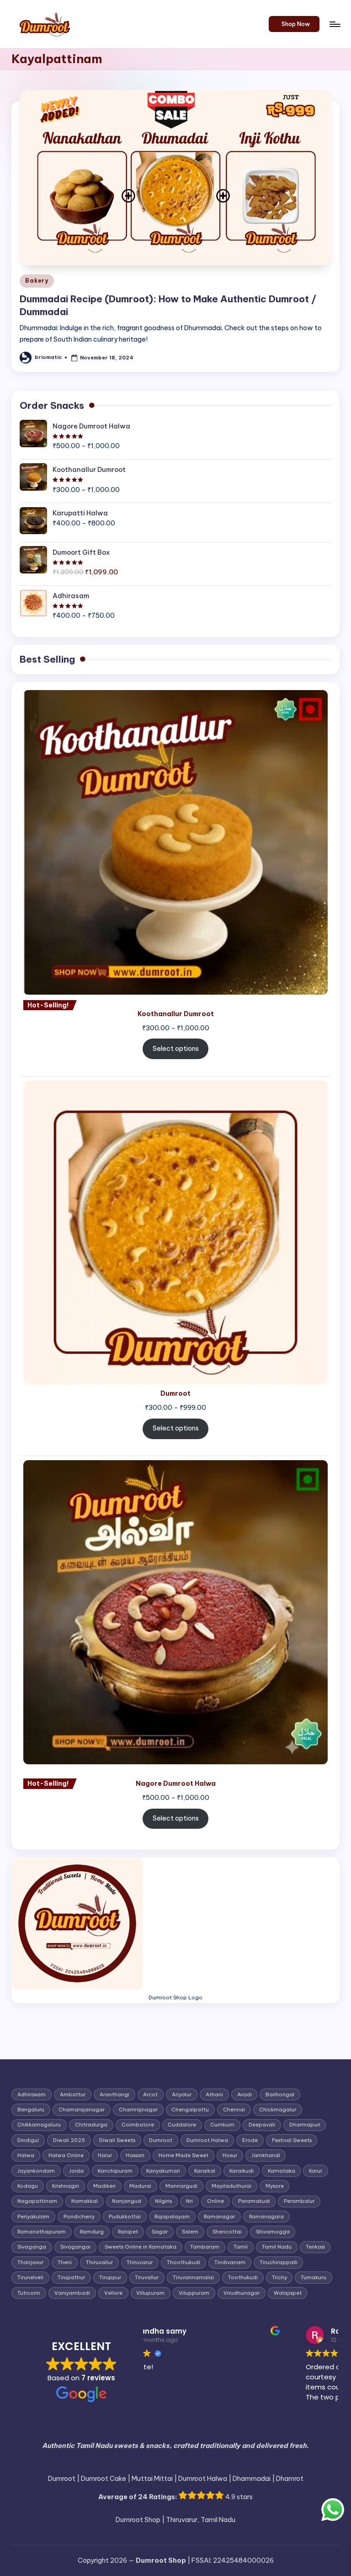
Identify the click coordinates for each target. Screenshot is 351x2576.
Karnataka (282, 2171)
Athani (214, 2094)
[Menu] (334, 24)
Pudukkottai (125, 2217)
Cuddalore (182, 2125)
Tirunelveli (30, 2277)
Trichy (279, 2277)
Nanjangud (127, 2201)
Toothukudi (243, 2277)
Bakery (37, 281)
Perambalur (299, 2201)
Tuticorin (29, 2293)
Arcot (150, 2094)
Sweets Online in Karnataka (141, 2247)
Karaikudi (242, 2171)
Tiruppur (110, 2277)
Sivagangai (75, 2247)
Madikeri (104, 2186)
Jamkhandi (266, 2155)
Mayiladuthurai (231, 2186)
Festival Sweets (292, 2140)
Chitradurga (91, 2125)
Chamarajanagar (82, 2110)
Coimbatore (138, 2125)
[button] (294, 24)
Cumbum (222, 2125)
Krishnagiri (66, 2186)
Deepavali (262, 2125)
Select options (176, 1049)
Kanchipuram (115, 2171)
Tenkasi (315, 2247)
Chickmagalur (278, 2110)
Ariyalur (182, 2094)
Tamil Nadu (277, 2247)
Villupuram (150, 2293)
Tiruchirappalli (279, 2262)
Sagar (160, 2232)
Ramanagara (266, 2217)
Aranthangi (114, 2094)
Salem (190, 2232)
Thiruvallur (99, 2262)
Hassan (135, 2155)
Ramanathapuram (42, 2232)
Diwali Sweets (117, 2140)
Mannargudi (181, 2186)
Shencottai (227, 2232)
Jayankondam (36, 2171)
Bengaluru (31, 2110)
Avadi (245, 2094)
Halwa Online (66, 2155)
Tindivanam (230, 2262)
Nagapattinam (37, 2201)
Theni (65, 2262)
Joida (76, 2171)
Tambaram (205, 2247)
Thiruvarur (140, 2262)
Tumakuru (314, 2277)
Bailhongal (280, 2094)
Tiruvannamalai (193, 2277)
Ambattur (73, 2094)
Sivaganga (32, 2247)
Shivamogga (273, 2232)
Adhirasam (32, 2094)
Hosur (230, 2155)
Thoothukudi (183, 2262)
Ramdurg (92, 2232)
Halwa (26, 2155)
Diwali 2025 (69, 2140)
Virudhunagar (242, 2293)
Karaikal (205, 2171)
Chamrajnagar (138, 2110)
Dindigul (28, 2140)
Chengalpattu (190, 2110)
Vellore (113, 2293)
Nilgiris (163, 2201)
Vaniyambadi (72, 2293)
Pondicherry (79, 2217)
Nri (189, 2201)
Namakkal (85, 2201)
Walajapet (288, 2293)
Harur (105, 2155)
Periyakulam (33, 2217)
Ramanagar (219, 2217)
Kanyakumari (163, 2171)
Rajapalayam (172, 2217)
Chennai (234, 2110)
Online (215, 2201)
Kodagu (28, 2186)
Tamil (241, 2247)
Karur (316, 2171)
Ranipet (128, 2232)
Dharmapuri (305, 2125)
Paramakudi (254, 2201)
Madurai (140, 2186)
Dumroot (161, 2140)
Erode (250, 2140)
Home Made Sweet (183, 2155)
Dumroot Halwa (207, 2140)
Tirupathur (71, 2277)
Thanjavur (30, 2262)
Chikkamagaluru (39, 2125)
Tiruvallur (147, 2277)
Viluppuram (194, 2293)
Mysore (275, 2186)
